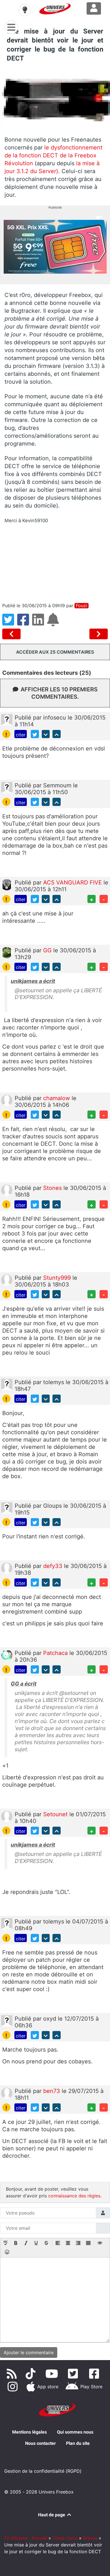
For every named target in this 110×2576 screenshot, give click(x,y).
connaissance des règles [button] (74, 2196)
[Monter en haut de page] (57, 734)
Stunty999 (58, 1278)
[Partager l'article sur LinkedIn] (40, 623)
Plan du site (78, 2443)
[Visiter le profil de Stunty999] (7, 1279)
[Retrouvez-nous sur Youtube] (53, 2374)
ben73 (52, 2091)
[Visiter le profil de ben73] (7, 2093)
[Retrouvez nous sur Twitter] (74, 2374)
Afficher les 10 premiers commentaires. (59, 693)
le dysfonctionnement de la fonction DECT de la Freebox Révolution (53, 155)
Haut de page (52, 2515)
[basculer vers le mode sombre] (25, 10)
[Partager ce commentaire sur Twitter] (35, 734)
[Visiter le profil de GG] (7, 952)
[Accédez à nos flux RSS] (13, 2374)
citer (21, 735)
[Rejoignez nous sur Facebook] (95, 2374)
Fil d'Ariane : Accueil (26, 2538)
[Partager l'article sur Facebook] (25, 623)
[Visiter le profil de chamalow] (7, 1100)
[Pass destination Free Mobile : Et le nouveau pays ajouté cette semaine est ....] (99, 634)
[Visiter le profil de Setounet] (7, 1816)
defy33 (54, 1566)
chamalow (57, 1098)
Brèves (90, 2538)
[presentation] (6, 2244)
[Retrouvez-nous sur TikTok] (32, 2374)
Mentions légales (29, 2432)
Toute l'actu (65, 2538)
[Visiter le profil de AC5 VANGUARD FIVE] (7, 884)
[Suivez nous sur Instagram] (14, 2387)
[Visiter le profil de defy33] (7, 1568)
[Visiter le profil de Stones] (7, 1190)
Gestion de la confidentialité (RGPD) (43, 2471)
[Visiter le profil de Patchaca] (7, 1655)
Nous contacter (40, 2443)
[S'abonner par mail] (54, 623)
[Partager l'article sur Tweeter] (10, 623)
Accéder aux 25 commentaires (55, 652)
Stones (53, 1188)
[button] (6, 2244)
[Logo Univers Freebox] (55, 9)
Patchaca (56, 1653)
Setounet (56, 1814)
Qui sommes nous (75, 2432)
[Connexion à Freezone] (94, 8)
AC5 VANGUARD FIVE (73, 883)
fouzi (82, 606)
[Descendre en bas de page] (46, 734)
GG (48, 950)
